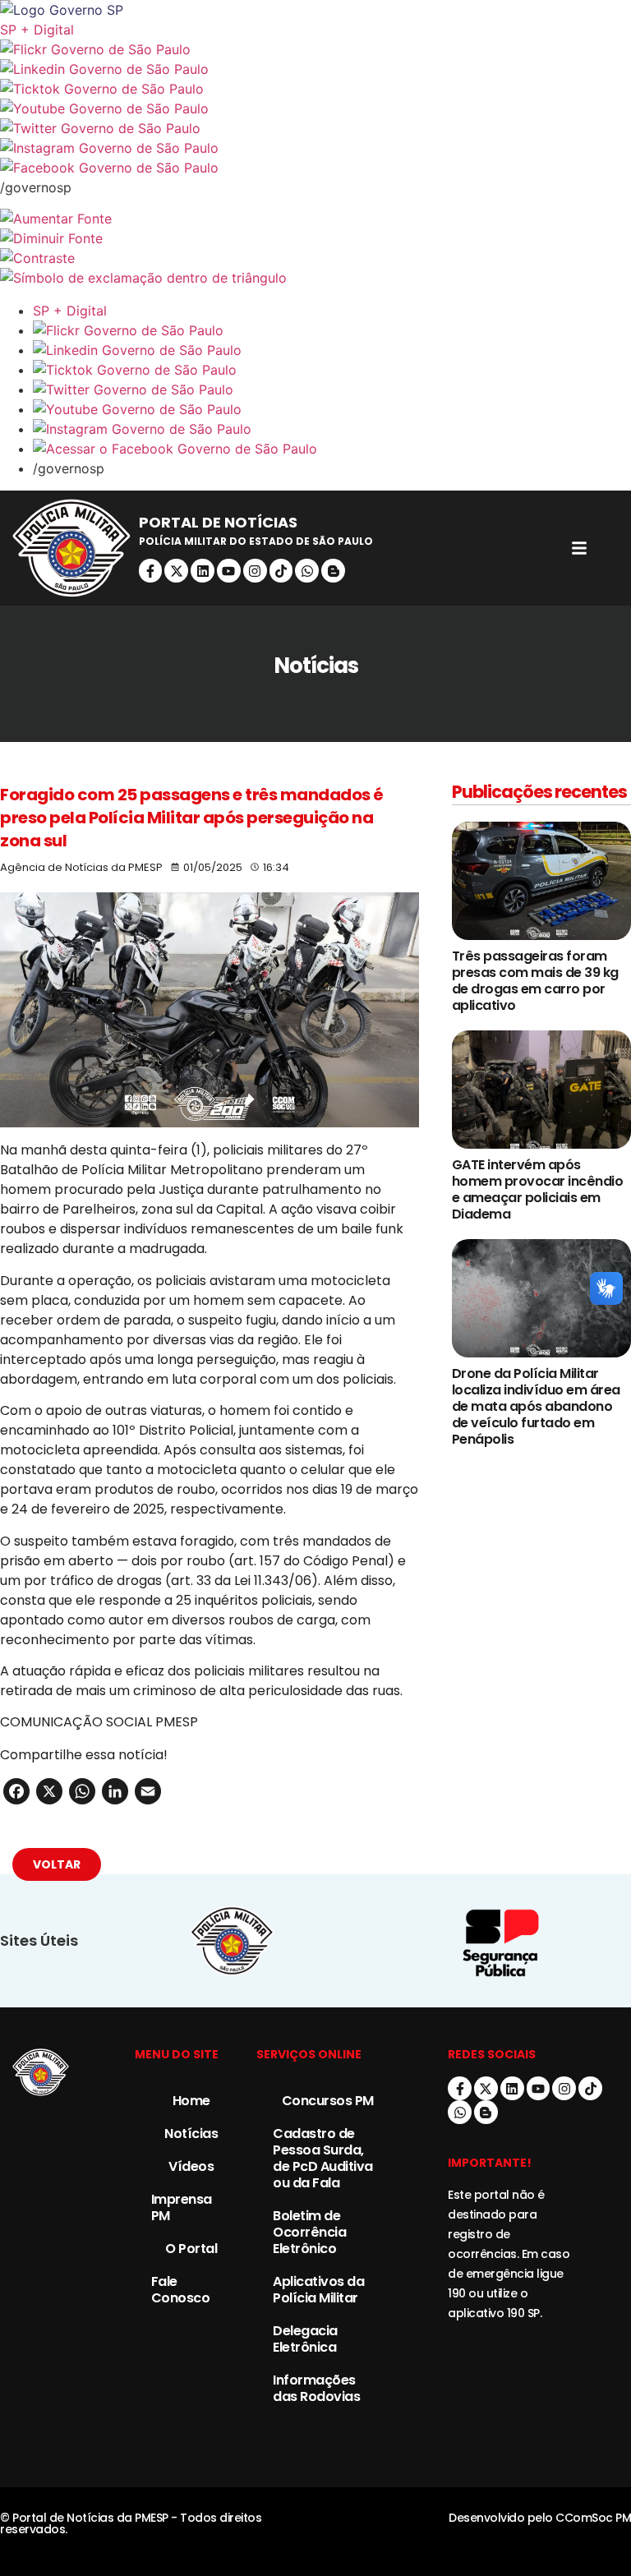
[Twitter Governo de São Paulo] (332, 389)
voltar (57, 1864)
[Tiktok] (281, 571)
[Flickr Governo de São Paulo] (332, 330)
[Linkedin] (203, 571)
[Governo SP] (315, 10)
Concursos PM (328, 2101)
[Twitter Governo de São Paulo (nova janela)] (315, 128)
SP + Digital (37, 30)
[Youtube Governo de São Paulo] (332, 409)
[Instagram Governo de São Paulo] (315, 148)
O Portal (191, 2249)
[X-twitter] (176, 571)
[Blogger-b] (333, 571)
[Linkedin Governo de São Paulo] (332, 350)
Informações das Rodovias (316, 2388)
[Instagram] (255, 571)
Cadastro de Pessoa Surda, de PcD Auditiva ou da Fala (323, 2158)
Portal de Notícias (218, 522)
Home (191, 2101)
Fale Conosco (181, 2290)
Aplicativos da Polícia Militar (318, 2290)
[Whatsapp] (307, 571)
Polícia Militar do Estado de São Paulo (256, 541)
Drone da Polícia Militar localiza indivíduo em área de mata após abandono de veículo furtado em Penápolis (536, 1406)
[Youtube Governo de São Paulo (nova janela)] (315, 108)
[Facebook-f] (151, 571)
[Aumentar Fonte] (315, 219)
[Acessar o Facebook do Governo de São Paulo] (332, 449)
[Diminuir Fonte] (315, 238)
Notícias (191, 2134)
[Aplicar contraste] (315, 258)
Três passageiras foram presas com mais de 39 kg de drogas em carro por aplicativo (535, 981)
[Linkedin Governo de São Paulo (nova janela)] (315, 69)
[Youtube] (229, 571)
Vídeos (191, 2166)
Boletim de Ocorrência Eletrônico (309, 2232)
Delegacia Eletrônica (305, 2339)
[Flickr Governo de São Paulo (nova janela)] (315, 49)
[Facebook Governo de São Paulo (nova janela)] (315, 168)
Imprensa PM (182, 2207)
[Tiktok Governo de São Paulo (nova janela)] (315, 89)
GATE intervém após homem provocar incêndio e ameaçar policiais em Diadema (538, 1189)
